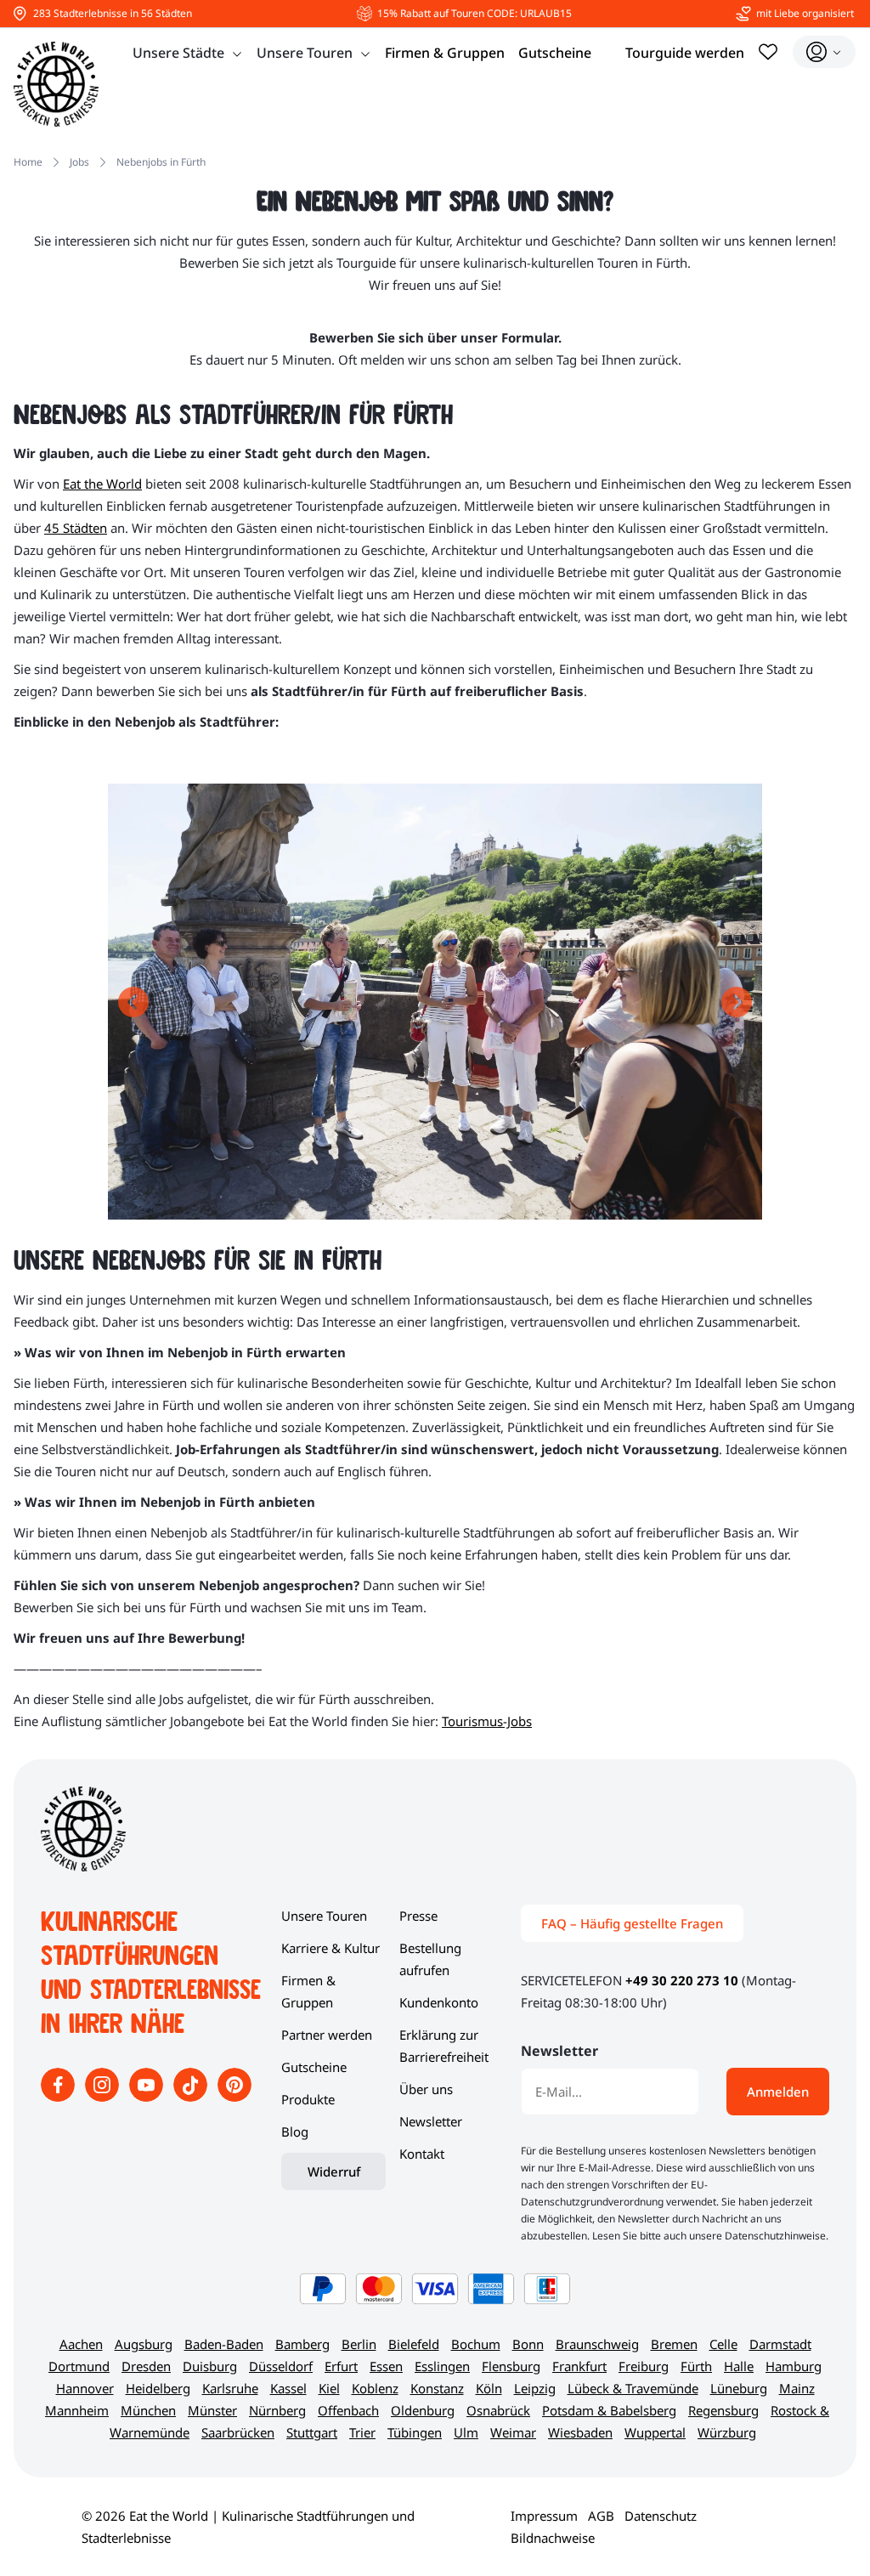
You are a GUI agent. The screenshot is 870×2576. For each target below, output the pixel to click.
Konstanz (437, 2388)
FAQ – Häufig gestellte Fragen (632, 1923)
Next (737, 1002)
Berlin (359, 2344)
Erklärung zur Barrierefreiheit (444, 2046)
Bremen (674, 2344)
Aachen (81, 2344)
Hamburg (794, 2366)
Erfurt (341, 2366)
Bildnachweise (553, 2538)
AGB (601, 2516)
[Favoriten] (768, 52)
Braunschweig (597, 2344)
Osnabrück (498, 2410)
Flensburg (511, 2366)
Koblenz (375, 2388)
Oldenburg (423, 2410)
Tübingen (415, 2432)
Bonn (528, 2344)
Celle (723, 2344)
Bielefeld (414, 2344)
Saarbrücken (238, 2432)
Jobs (79, 162)
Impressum (544, 2516)
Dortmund (79, 2366)
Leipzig (535, 2388)
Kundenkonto (439, 2002)
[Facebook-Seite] (59, 2097)
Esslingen (442, 2366)
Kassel (288, 2388)
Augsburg (144, 2344)
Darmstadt (780, 2344)
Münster (212, 2410)
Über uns (426, 2089)
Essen (386, 2366)
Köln (489, 2388)
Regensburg (723, 2410)
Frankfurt (579, 2366)
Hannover (85, 2388)
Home (28, 162)
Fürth (696, 2366)
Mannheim (77, 2410)
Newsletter (431, 2121)
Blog (295, 2132)
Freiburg (644, 2366)
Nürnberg (277, 2410)
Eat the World (102, 484)
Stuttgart (312, 2432)
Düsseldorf (281, 2366)
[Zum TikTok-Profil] (192, 2097)
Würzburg (727, 2432)
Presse (418, 1916)
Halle (739, 2366)
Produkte (308, 2099)
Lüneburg (739, 2388)
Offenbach (348, 2410)
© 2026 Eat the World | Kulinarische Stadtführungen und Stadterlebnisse (248, 2527)
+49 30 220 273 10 (682, 1980)
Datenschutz (661, 2516)
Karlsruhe (230, 2388)
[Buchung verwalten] (824, 52)
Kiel (329, 2388)
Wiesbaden (580, 2432)
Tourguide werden (685, 53)
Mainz (797, 2388)
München (148, 2410)
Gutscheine (555, 53)
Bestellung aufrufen (430, 1959)
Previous (133, 1002)
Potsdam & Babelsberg (609, 2410)
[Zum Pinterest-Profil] (234, 2097)
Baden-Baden (224, 2344)
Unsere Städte (178, 53)
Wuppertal (655, 2432)
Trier (362, 2432)
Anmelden (778, 2092)
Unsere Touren (305, 53)
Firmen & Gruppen (445, 53)
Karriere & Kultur (330, 1948)
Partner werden (327, 2035)
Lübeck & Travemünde (633, 2388)
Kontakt (422, 2154)
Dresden (146, 2366)
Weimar (513, 2432)
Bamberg (302, 2344)
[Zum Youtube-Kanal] (148, 2097)
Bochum (476, 2344)
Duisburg (210, 2366)
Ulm (466, 2432)
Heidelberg (158, 2388)
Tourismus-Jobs (487, 1721)
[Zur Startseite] (56, 84)
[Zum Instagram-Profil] (104, 2097)
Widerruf (334, 2171)
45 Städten (76, 528)
